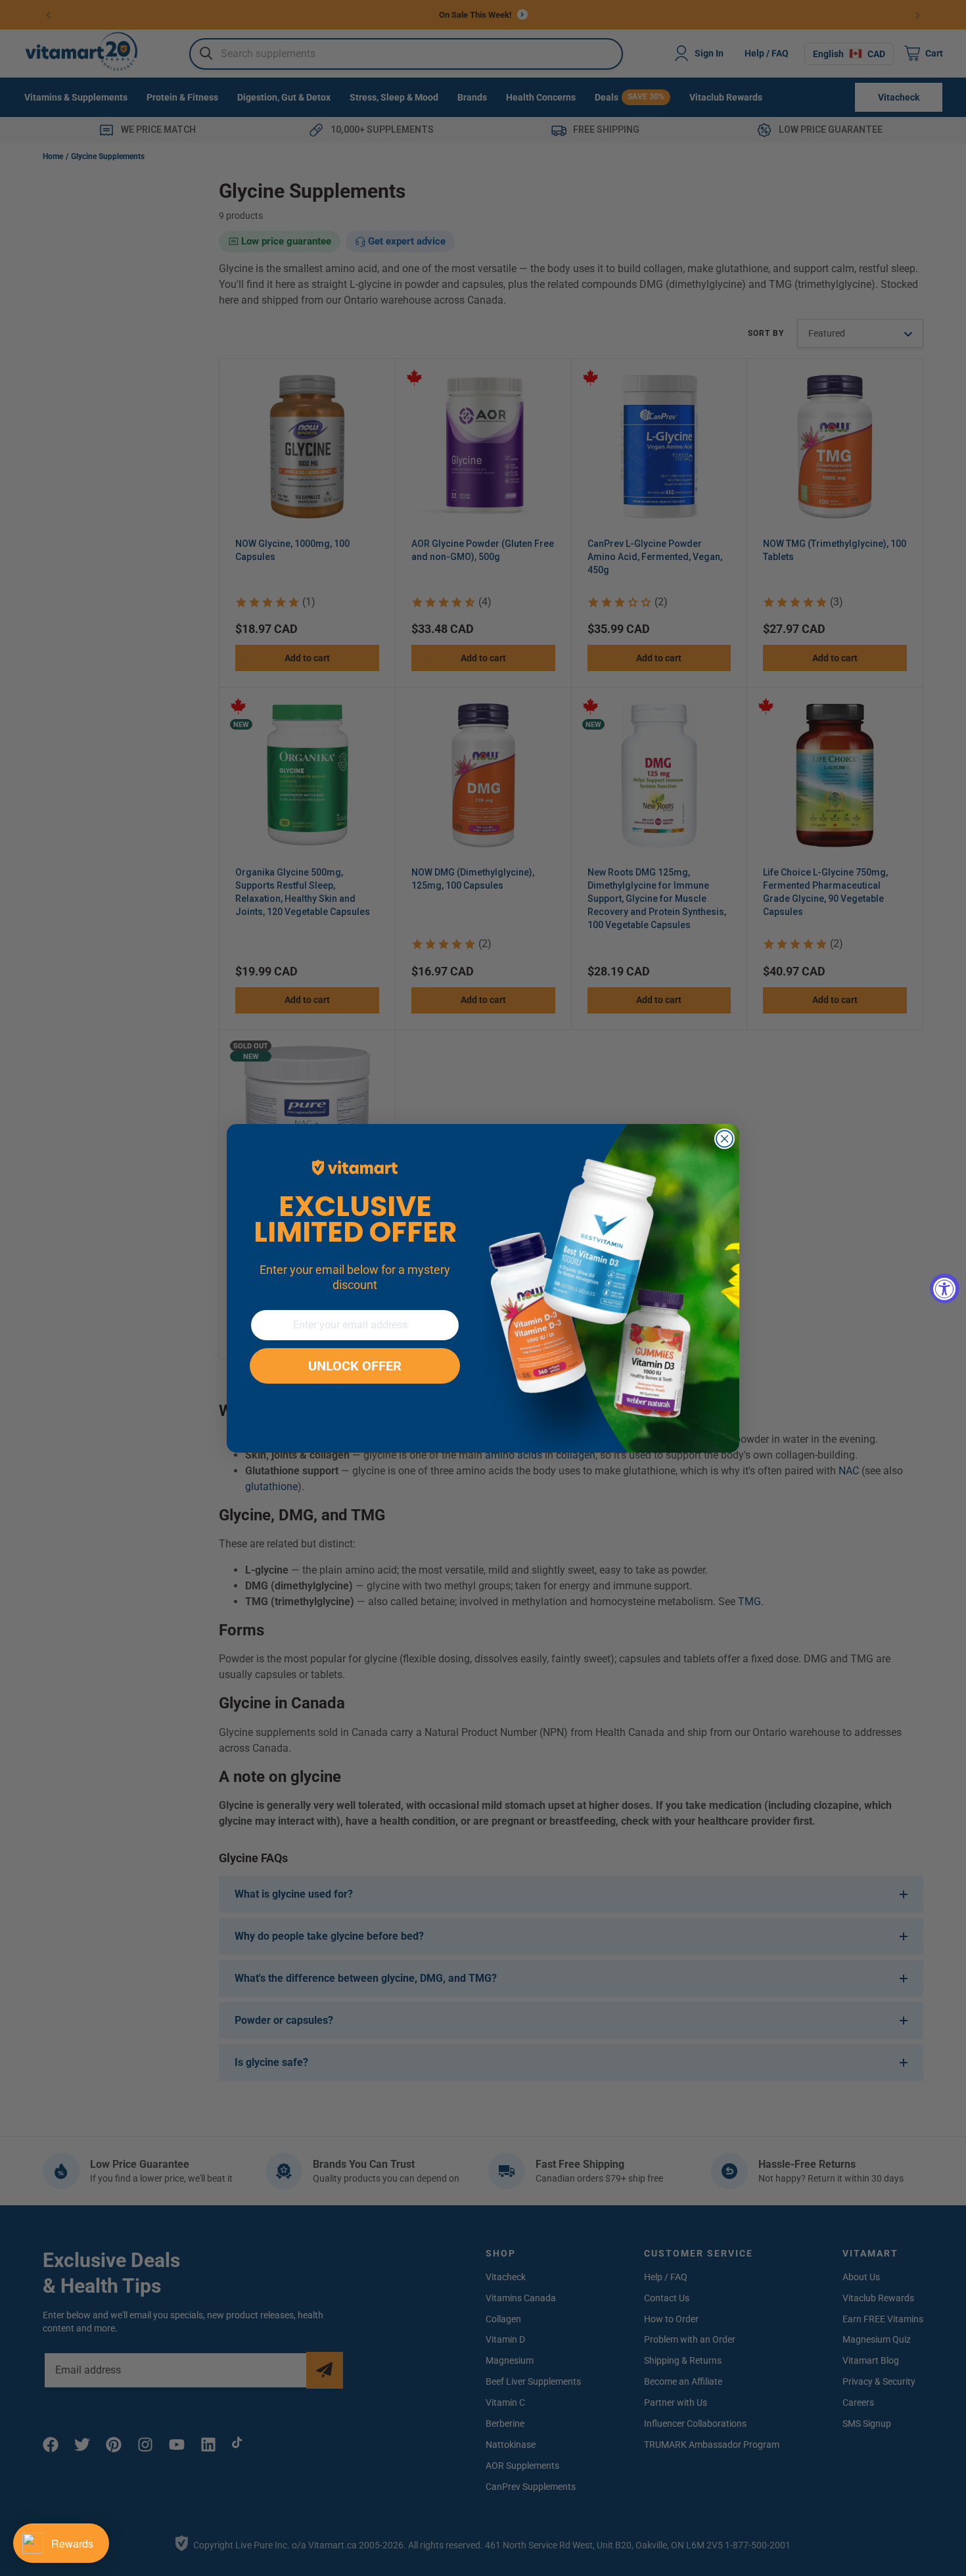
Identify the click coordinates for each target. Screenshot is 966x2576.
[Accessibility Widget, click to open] (945, 1288)
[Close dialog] (724, 1139)
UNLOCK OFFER (355, 1366)
